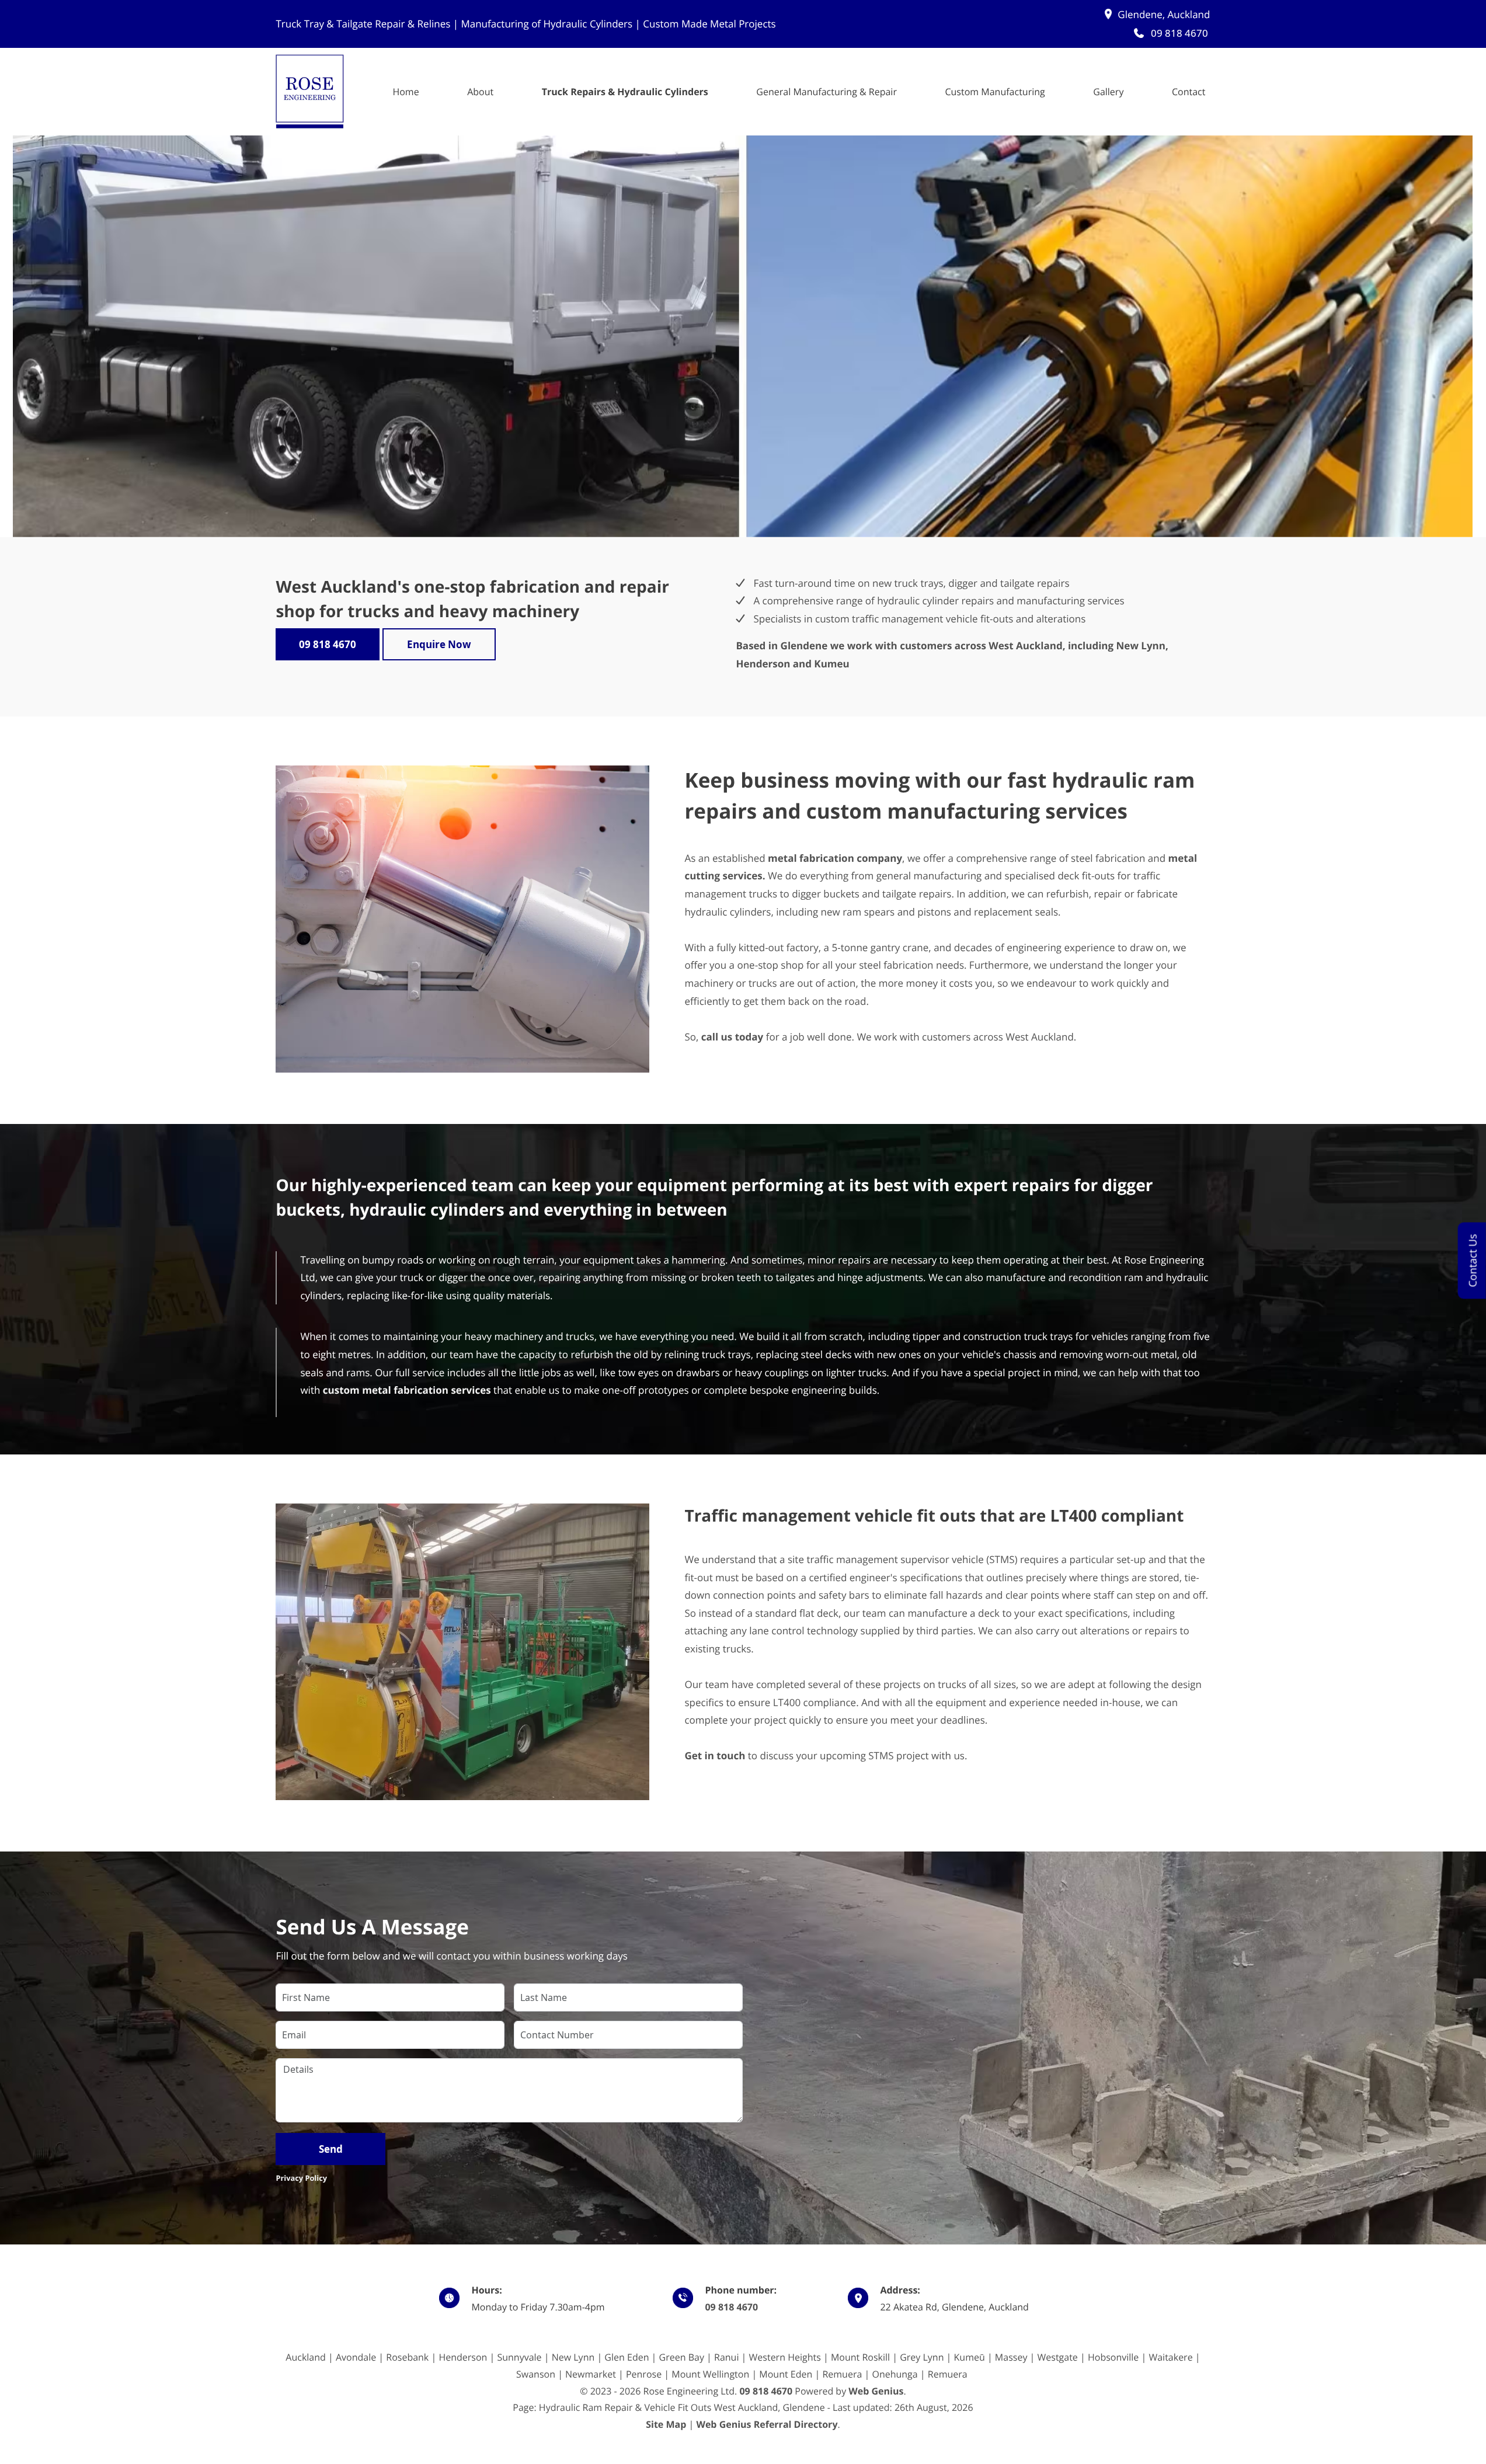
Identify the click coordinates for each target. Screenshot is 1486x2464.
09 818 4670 (731, 2307)
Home (406, 92)
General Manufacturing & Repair (826, 92)
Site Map (666, 2424)
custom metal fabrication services (407, 1390)
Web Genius (876, 2391)
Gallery (1108, 92)
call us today (732, 1037)
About (480, 92)
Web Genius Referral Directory (767, 2424)
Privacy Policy (301, 2178)
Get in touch (715, 1755)
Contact (1189, 92)
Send (331, 2149)
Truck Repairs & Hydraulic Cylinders (625, 92)
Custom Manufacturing (995, 92)
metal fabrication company (835, 858)
